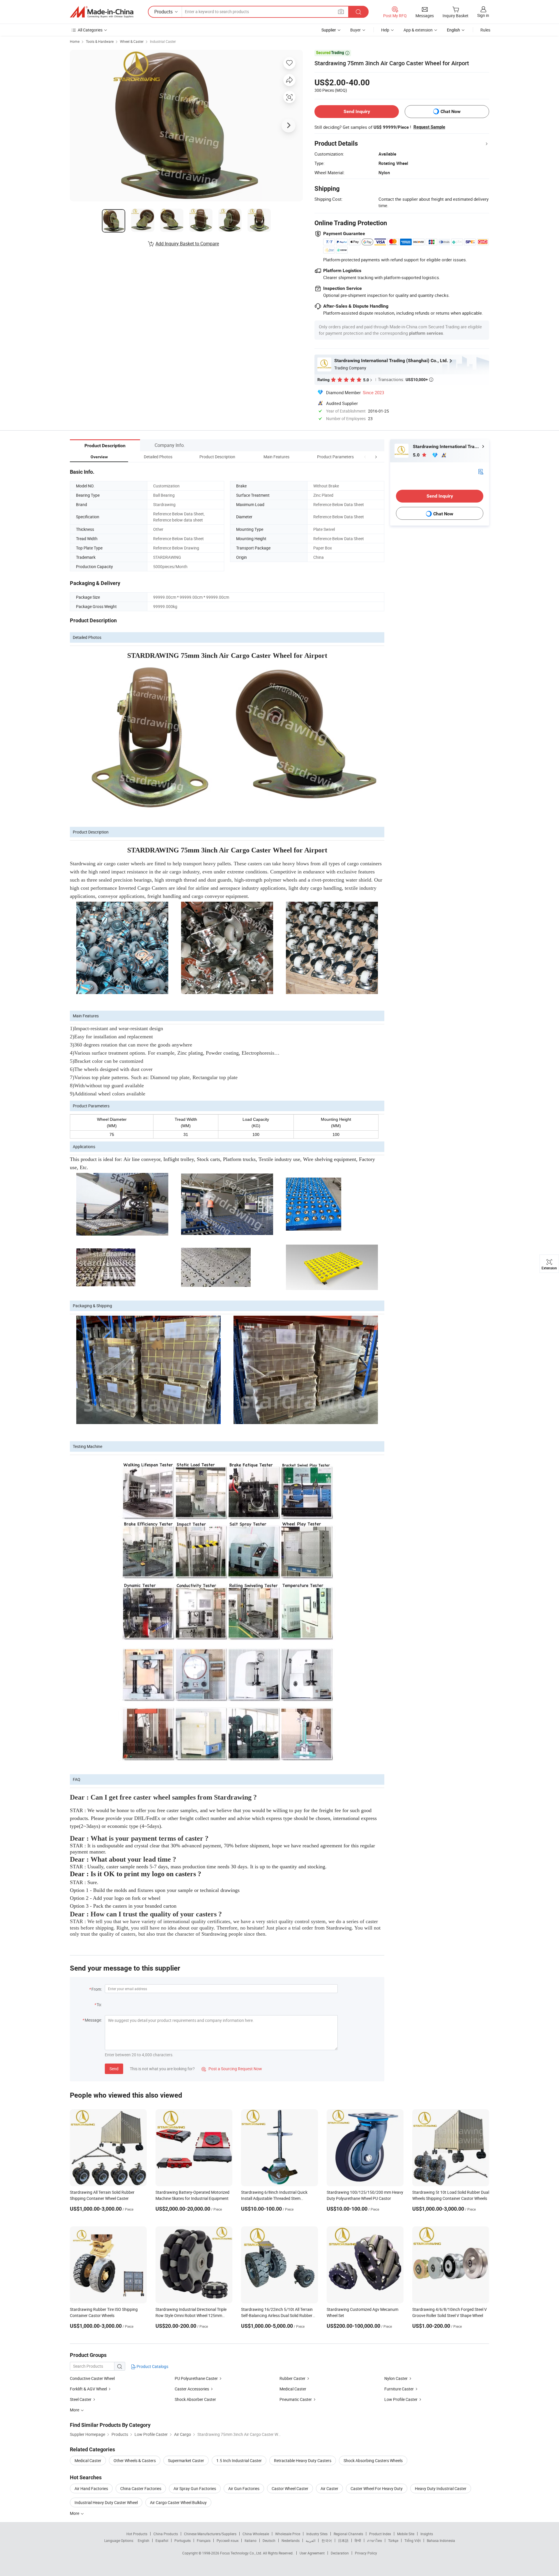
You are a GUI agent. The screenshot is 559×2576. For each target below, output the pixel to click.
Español (162, 2540)
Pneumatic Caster (296, 2399)
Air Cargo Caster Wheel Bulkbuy (178, 2502)
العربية (311, 2540)
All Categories (90, 30)
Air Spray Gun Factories (195, 2488)
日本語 (343, 2540)
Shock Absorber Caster (195, 2399)
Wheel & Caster (132, 41)
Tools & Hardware (100, 41)
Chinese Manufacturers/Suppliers (210, 2534)
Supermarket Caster (186, 2460)
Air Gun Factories (244, 2488)
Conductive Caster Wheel (92, 2378)
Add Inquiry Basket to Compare (187, 244)
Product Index (380, 2534)
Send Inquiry (357, 111)
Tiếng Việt (413, 2540)
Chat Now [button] (451, 111)
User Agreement (312, 2553)
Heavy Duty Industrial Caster (441, 2488)
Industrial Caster (163, 41)
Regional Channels (348, 2534)
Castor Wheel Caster (290, 2488)
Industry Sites (317, 2534)
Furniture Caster (399, 2389)
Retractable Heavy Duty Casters (303, 2460)
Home (75, 41)
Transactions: (406, 379)
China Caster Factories (141, 2488)
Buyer (355, 30)
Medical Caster (293, 2389)
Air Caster (329, 2488)
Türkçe (393, 2540)
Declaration (340, 2553)
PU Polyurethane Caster (196, 2378)
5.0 (417, 455)
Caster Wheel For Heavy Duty (377, 2488)
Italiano (251, 2540)
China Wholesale (256, 2534)
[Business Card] (481, 471)
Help (385, 30)
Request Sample (429, 127)
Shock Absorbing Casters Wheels (373, 2460)
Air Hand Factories (91, 2488)
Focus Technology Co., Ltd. (242, 2553)
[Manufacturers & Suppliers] (102, 12)
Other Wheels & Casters (135, 2460)
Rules (485, 30)
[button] (365, 457)
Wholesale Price (288, 2534)
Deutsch (269, 2540)
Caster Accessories (192, 2389)
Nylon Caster (396, 2378)
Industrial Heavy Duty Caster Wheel (106, 2502)
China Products (166, 2534)
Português (183, 2540)
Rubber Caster (292, 2378)
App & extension (418, 30)
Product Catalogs (152, 2366)
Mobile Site (406, 2534)
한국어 (327, 2540)
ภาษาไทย (375, 2540)
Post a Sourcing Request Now (232, 2069)
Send (114, 2069)
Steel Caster (81, 2399)
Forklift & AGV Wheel (88, 2389)
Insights (427, 2534)
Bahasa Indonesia (441, 2540)
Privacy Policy (366, 2553)
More (75, 2513)
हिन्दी (358, 2540)
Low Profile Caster (401, 2399)
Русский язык (228, 2540)
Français (204, 2540)
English (144, 2540)
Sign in (483, 15)
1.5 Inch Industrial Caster (239, 2460)
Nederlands (291, 2540)
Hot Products (137, 2534)
